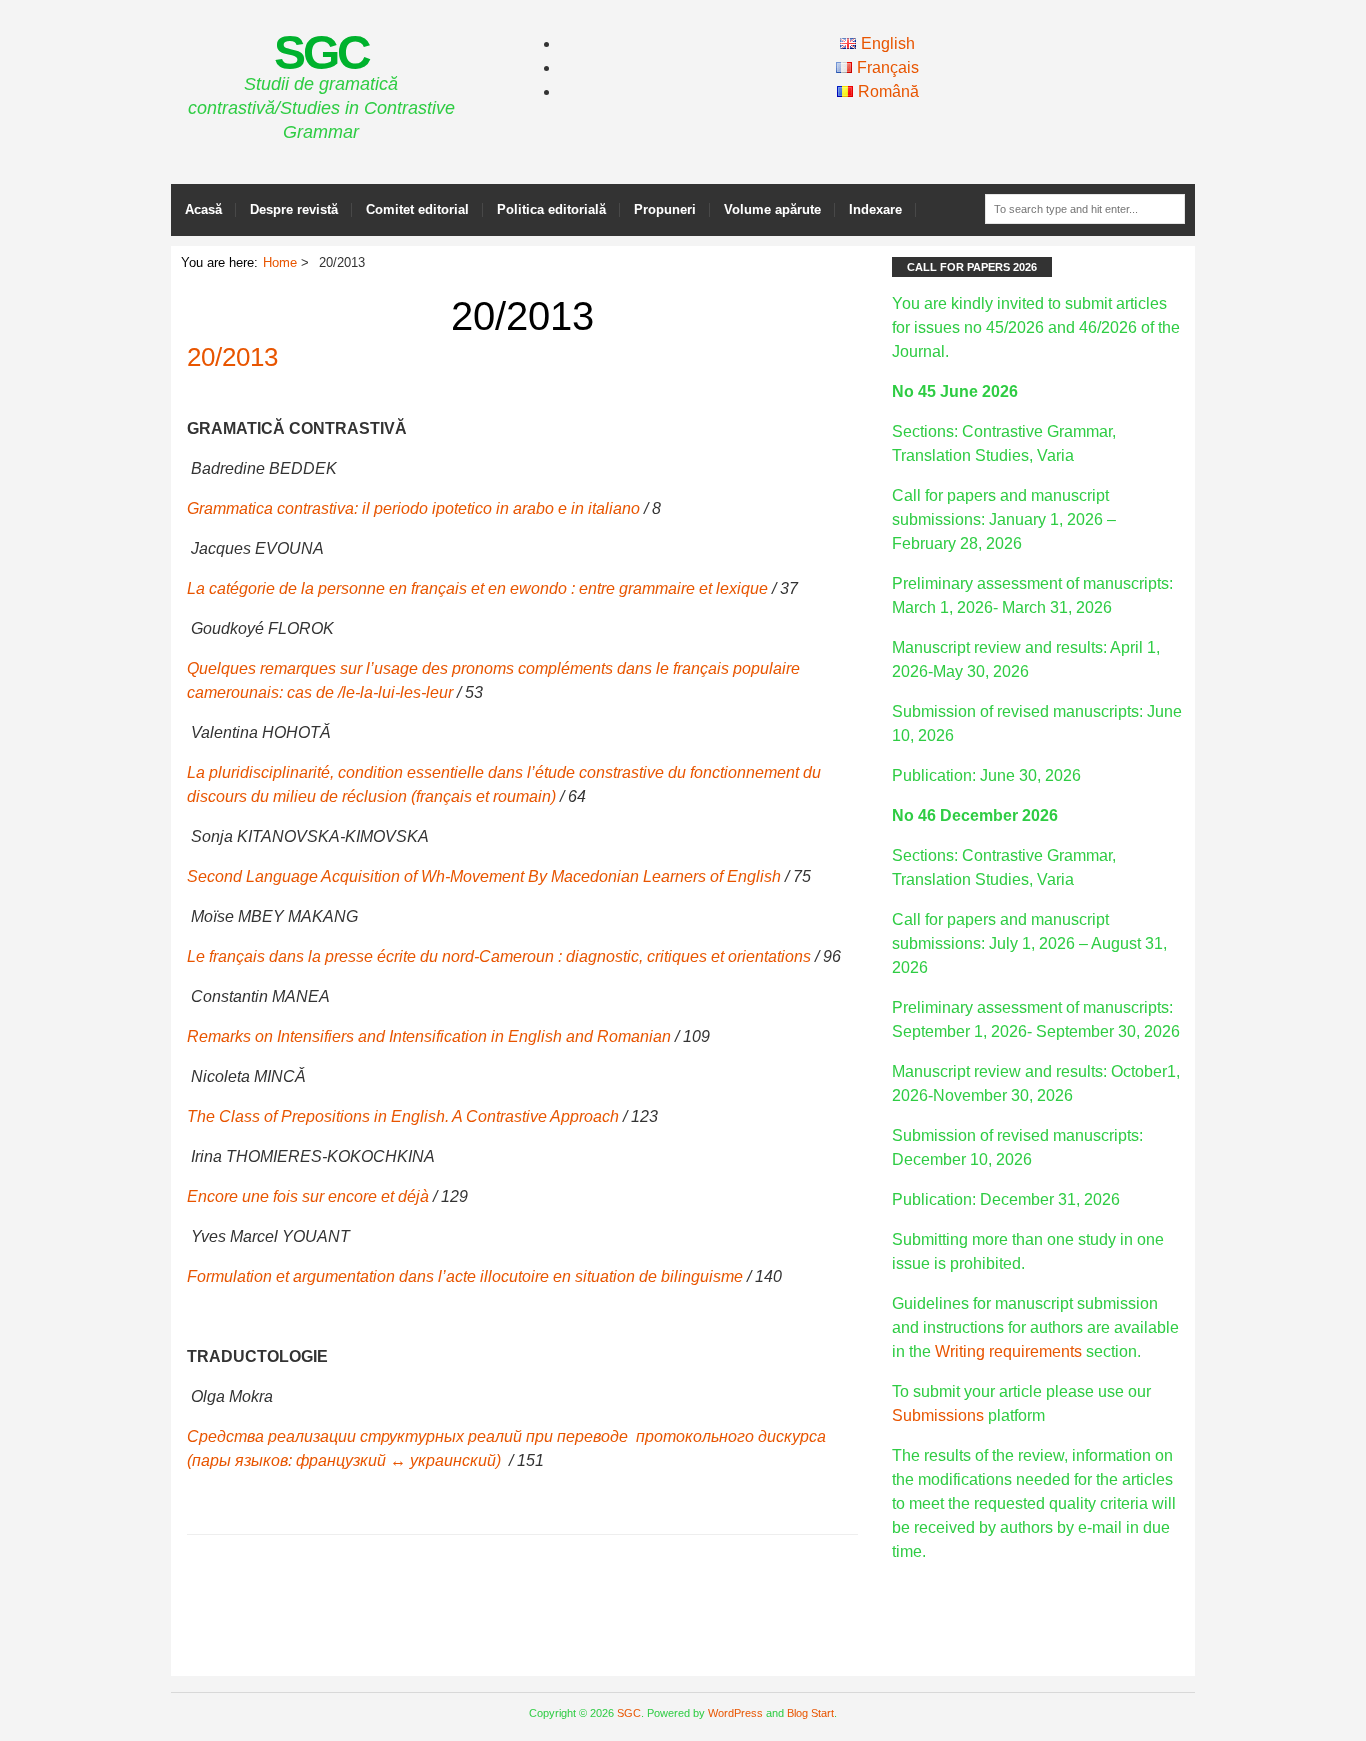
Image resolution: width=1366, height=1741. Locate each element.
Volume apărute (772, 209)
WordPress (735, 1713)
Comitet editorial (417, 209)
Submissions (938, 1415)
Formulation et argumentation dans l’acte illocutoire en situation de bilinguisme (465, 1276)
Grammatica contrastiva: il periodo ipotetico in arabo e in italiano (413, 508)
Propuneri (665, 209)
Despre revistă (294, 209)
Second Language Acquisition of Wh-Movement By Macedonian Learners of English (484, 876)
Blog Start (810, 1713)
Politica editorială (551, 209)
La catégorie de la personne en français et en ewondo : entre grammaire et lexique (477, 588)
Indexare (875, 209)
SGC (321, 52)
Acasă (203, 209)
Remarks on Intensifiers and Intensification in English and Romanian (429, 1036)
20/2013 (232, 357)
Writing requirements (1008, 1351)
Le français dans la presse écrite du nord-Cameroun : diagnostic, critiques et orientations (499, 956)
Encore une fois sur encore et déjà (308, 1196)
